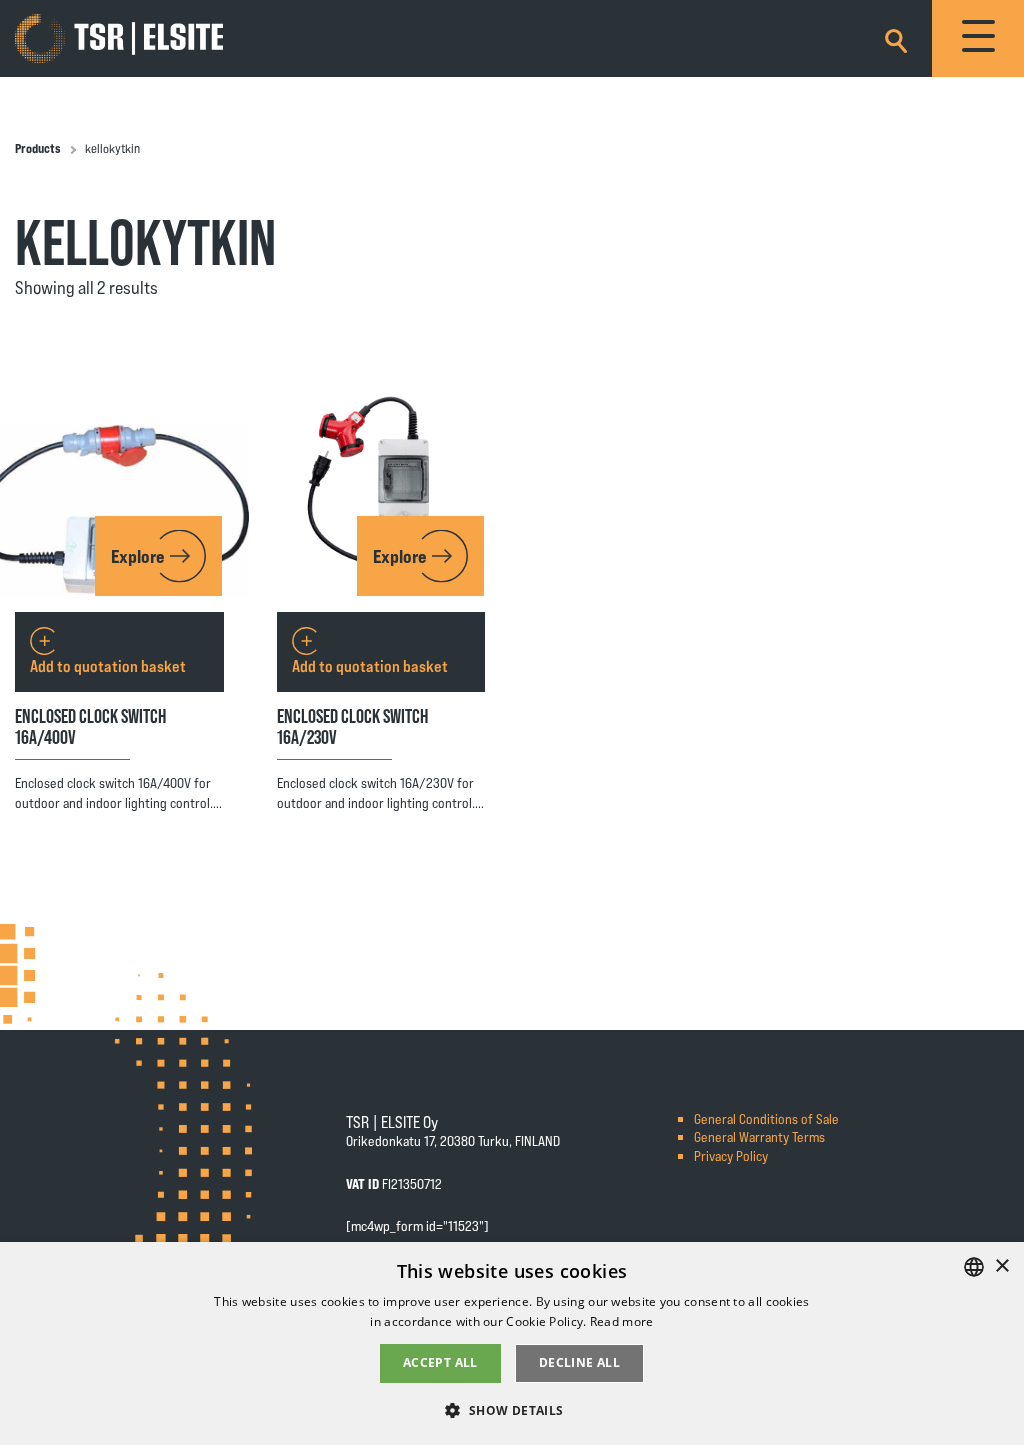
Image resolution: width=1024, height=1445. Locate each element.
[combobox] (974, 1267)
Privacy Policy (731, 1155)
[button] (511, 1409)
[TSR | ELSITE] (119, 39)
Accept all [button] (440, 1362)
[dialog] (512, 1343)
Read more (622, 1321)
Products (38, 148)
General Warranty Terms (759, 1136)
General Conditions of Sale (766, 1118)
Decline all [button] (579, 1362)
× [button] (1001, 1266)
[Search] (896, 37)
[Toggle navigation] (978, 38)
